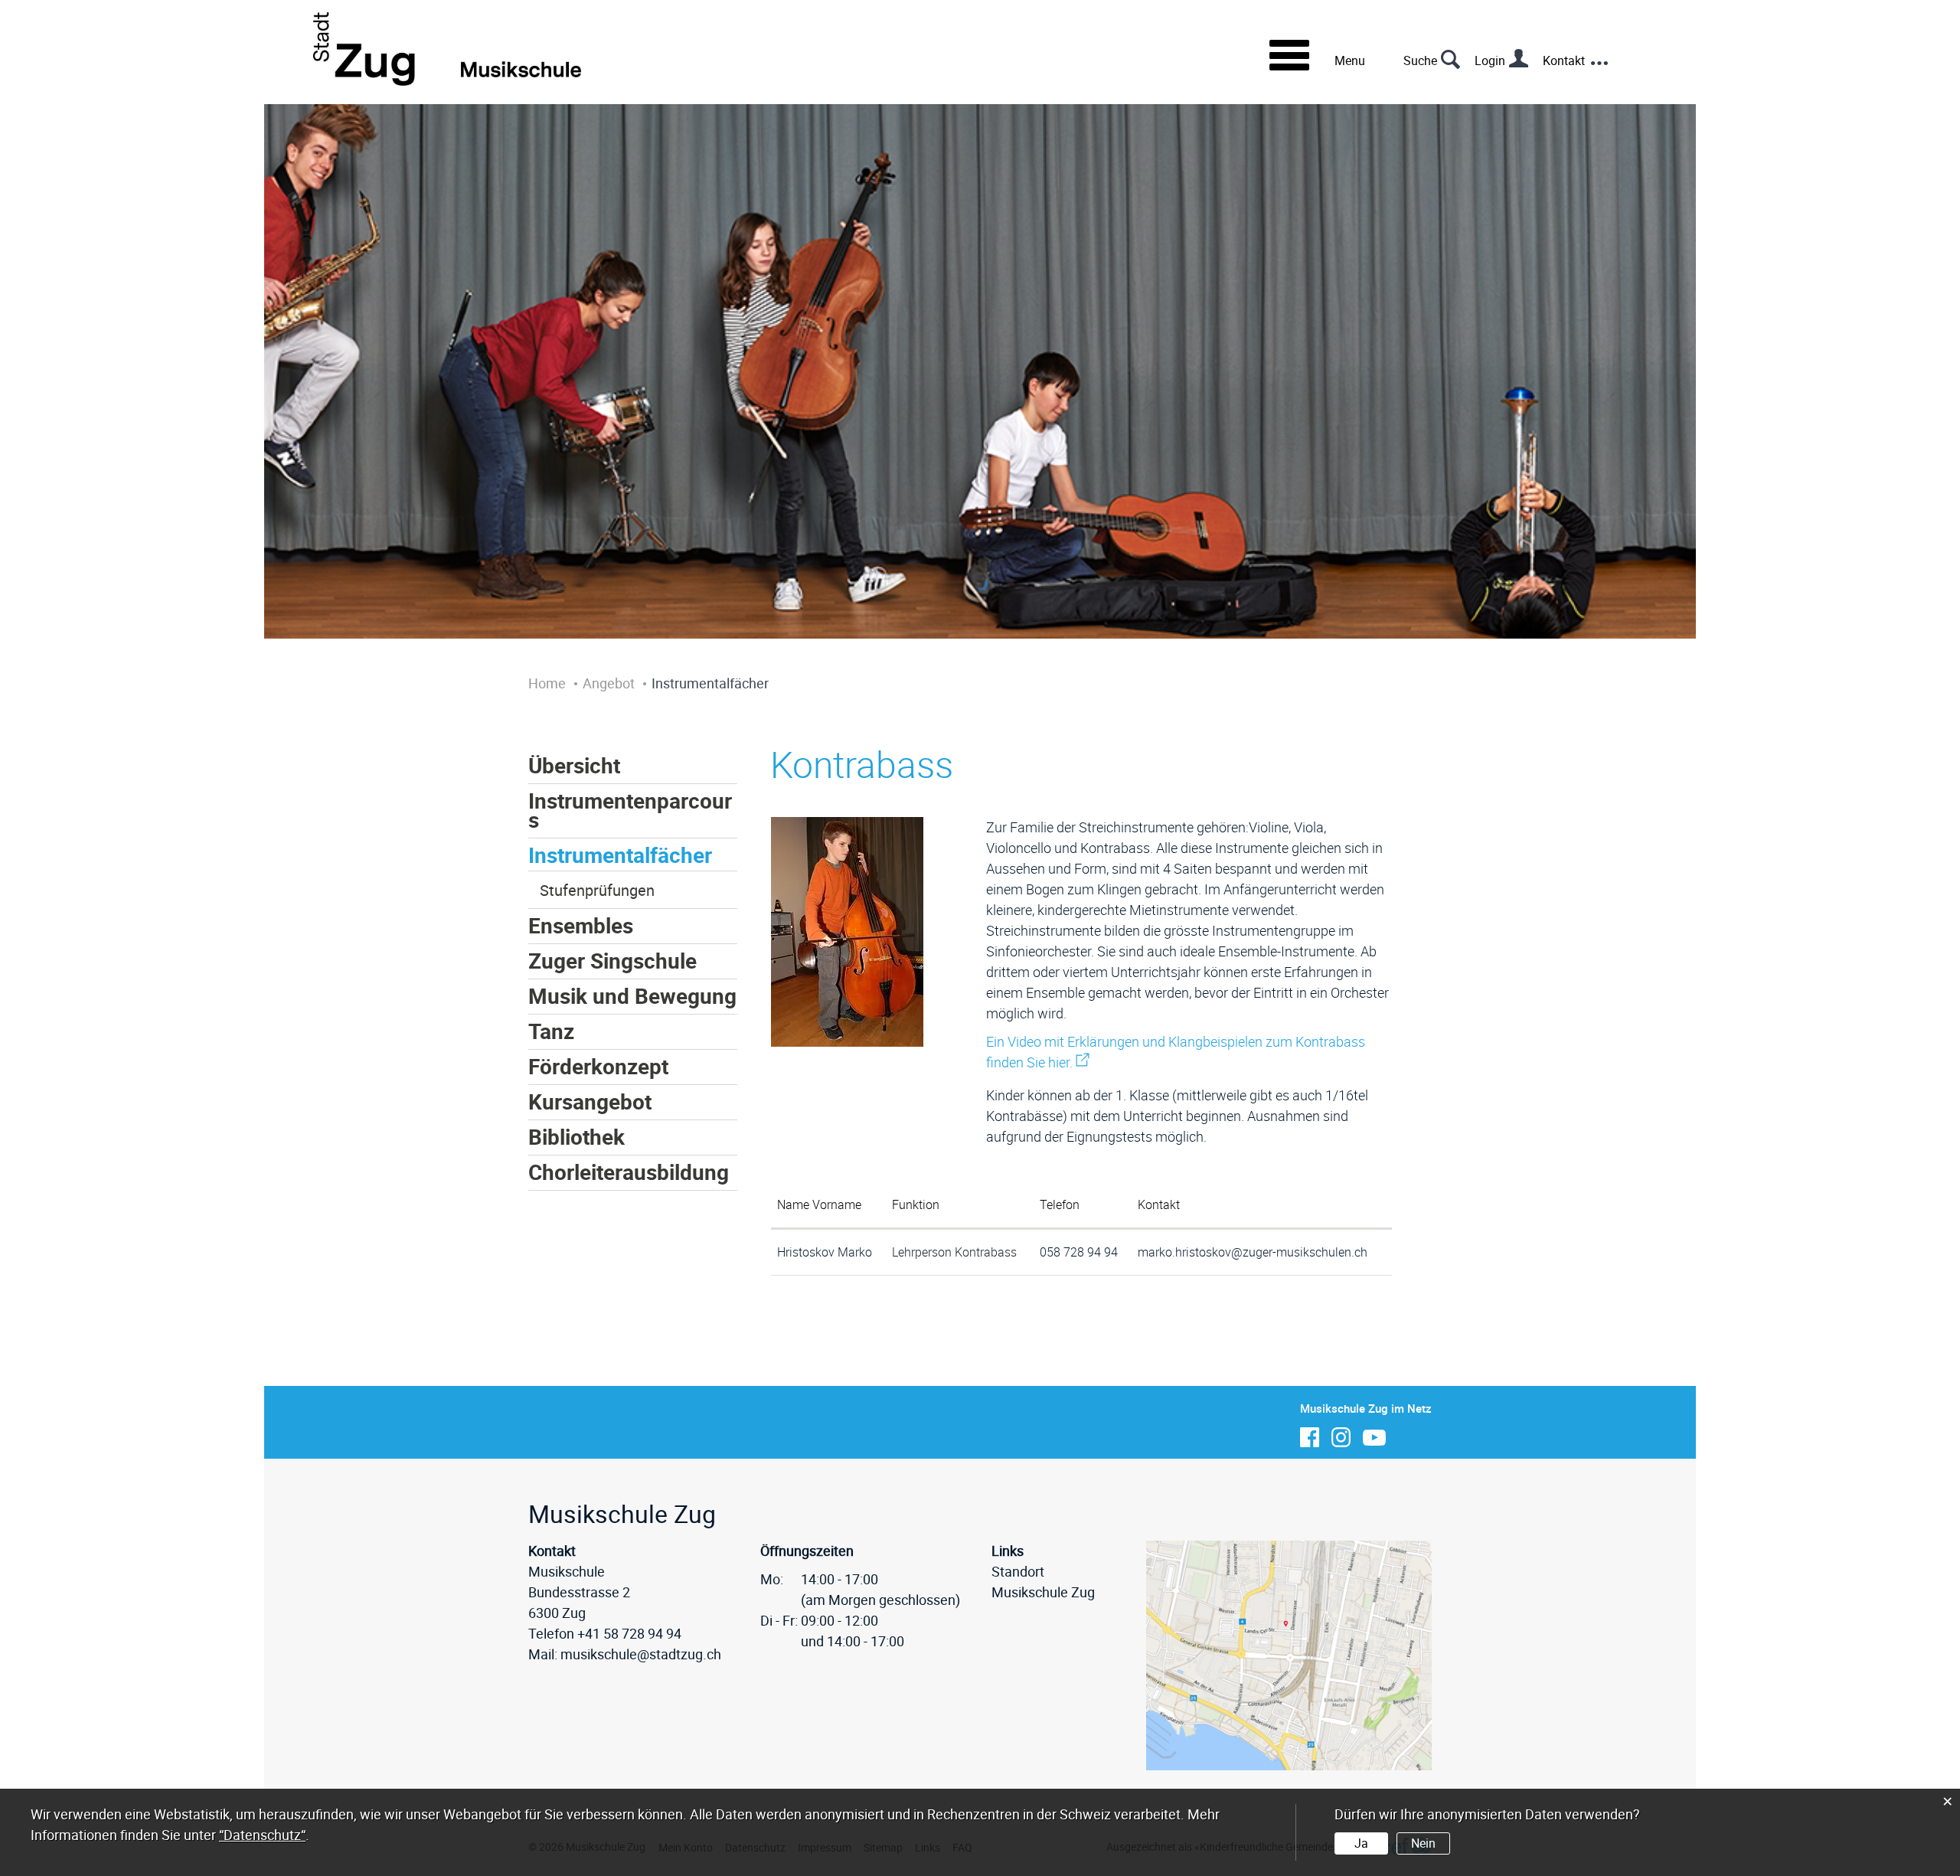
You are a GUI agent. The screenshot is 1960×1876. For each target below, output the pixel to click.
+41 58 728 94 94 (629, 1633)
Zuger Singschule (612, 961)
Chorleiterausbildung (629, 1172)
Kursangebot (590, 1101)
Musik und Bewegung (632, 996)
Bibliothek (577, 1137)
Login (1490, 60)
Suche (1420, 60)
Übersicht (574, 765)
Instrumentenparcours (630, 810)
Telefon (1060, 1204)
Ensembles (581, 925)
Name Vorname (819, 1204)
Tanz (551, 1031)
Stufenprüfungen (597, 890)
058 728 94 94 (1079, 1252)
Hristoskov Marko (825, 1252)
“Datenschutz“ (262, 1835)
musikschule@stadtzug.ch (641, 1654)
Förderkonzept (598, 1066)
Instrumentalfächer (620, 855)
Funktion (916, 1204)
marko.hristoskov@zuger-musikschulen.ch (1253, 1252)
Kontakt (1564, 60)
